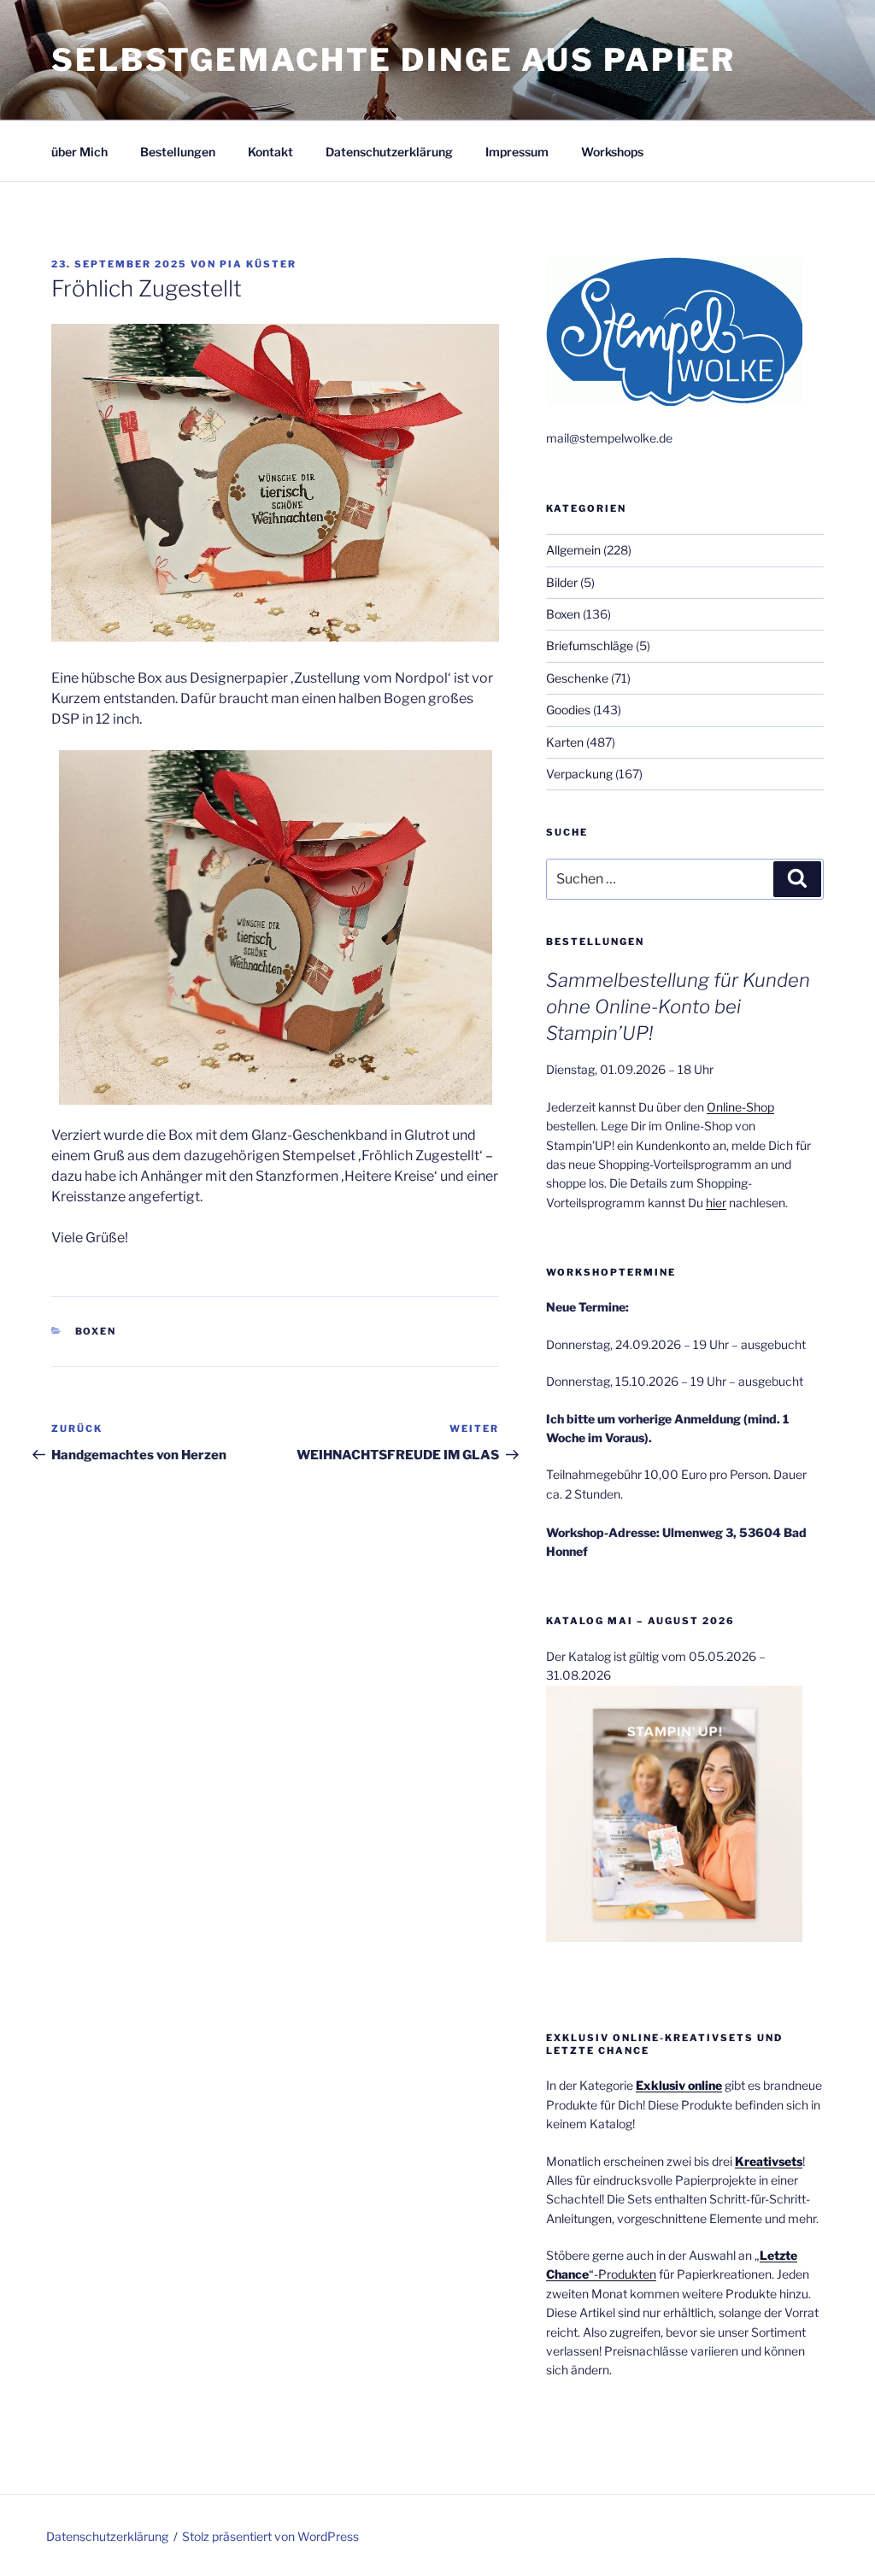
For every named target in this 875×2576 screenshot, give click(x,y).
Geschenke (577, 678)
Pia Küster (258, 264)
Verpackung (579, 774)
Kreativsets (769, 2161)
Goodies (568, 710)
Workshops (612, 152)
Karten (565, 742)
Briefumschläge (590, 645)
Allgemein (573, 550)
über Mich (79, 152)
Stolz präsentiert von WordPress (270, 2536)
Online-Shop (740, 1107)
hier (716, 1203)
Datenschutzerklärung (389, 152)
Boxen (96, 1331)
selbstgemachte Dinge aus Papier (393, 60)
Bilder (562, 582)
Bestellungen (178, 152)
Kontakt (270, 152)
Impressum (517, 152)
